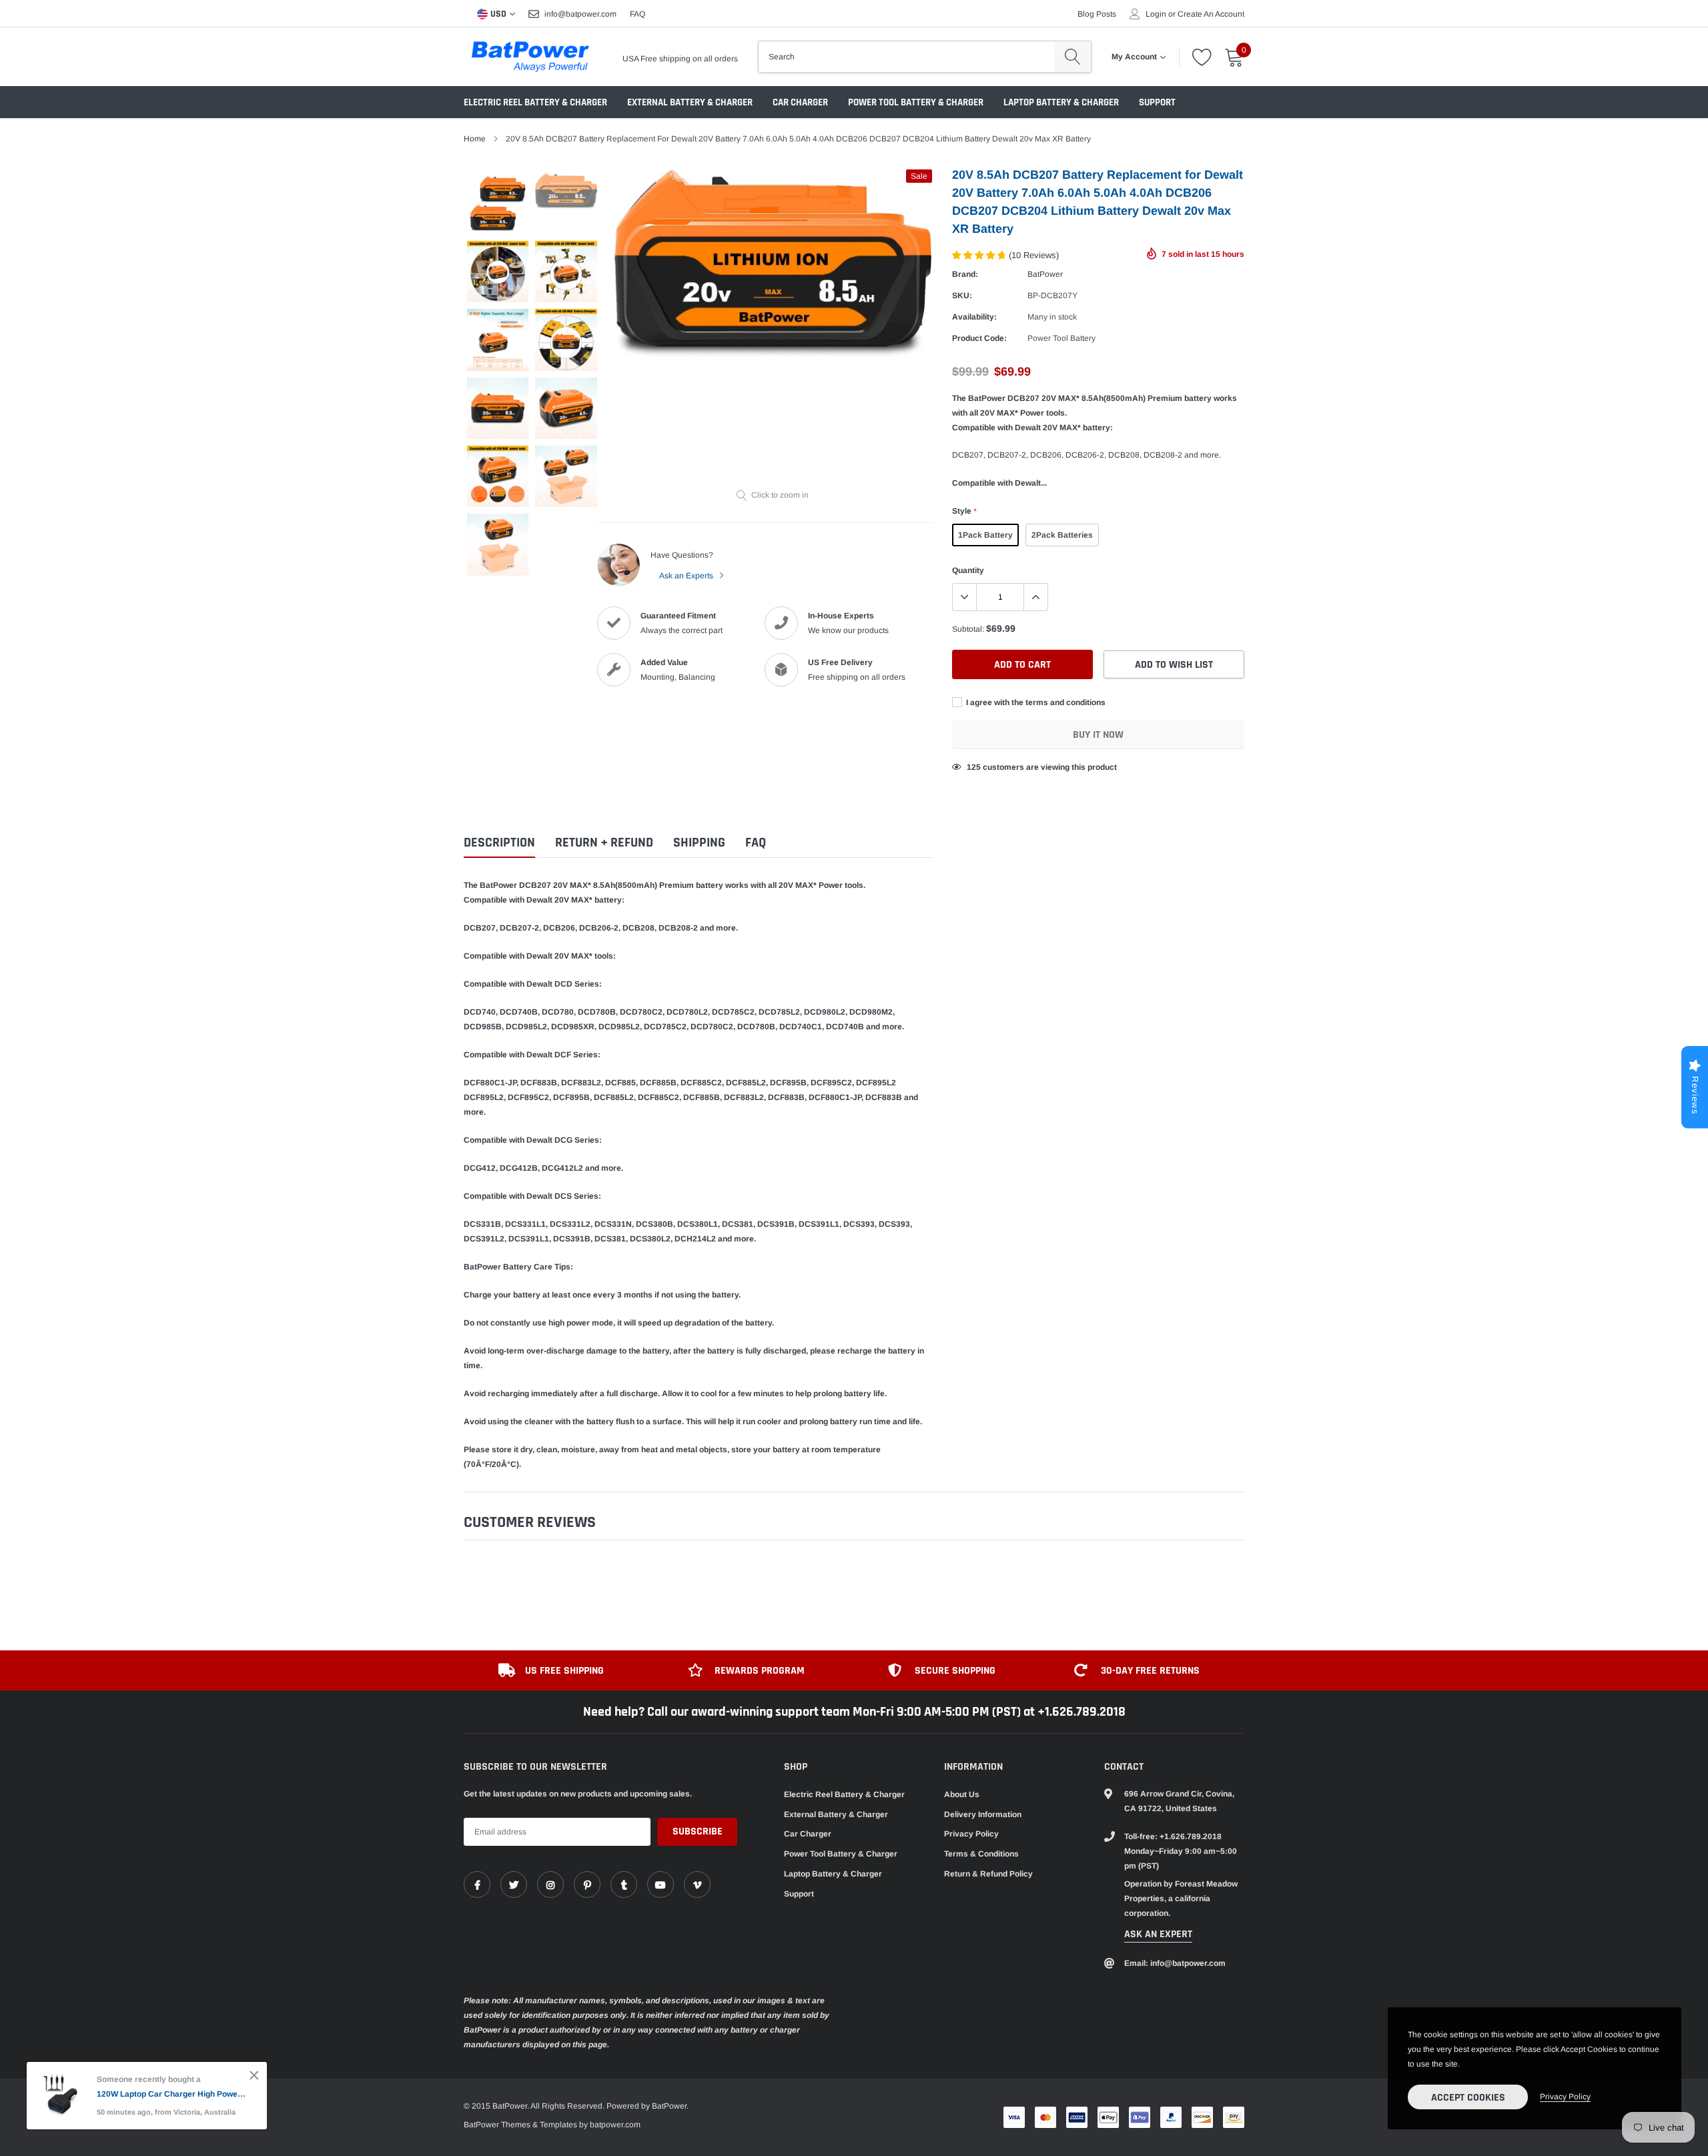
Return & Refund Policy (988, 1874)
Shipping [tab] (699, 843)
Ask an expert (1158, 1934)
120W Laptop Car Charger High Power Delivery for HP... (172, 2094)
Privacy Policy (971, 1834)
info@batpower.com (580, 14)
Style (964, 511)
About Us (962, 1794)
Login (1156, 14)
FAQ (637, 14)
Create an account (1211, 14)
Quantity (968, 570)
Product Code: (979, 338)
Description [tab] (499, 843)
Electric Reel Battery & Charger (535, 102)
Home (475, 139)
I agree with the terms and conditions (1035, 702)
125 (974, 767)
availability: (974, 317)
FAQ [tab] (756, 843)
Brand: (965, 274)
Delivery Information (983, 1814)
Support (1157, 102)
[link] (477, 1884)
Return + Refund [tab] (604, 843)
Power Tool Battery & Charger (916, 102)
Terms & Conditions (981, 1854)
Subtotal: (968, 629)
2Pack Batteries (1062, 535)
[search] (1073, 57)
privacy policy (1565, 2097)
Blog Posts (1097, 14)
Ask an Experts (687, 576)
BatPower (1045, 274)
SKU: (962, 296)
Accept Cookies (1468, 2098)
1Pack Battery (985, 535)
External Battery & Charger (690, 102)
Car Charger (800, 102)
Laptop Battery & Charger (1061, 102)
